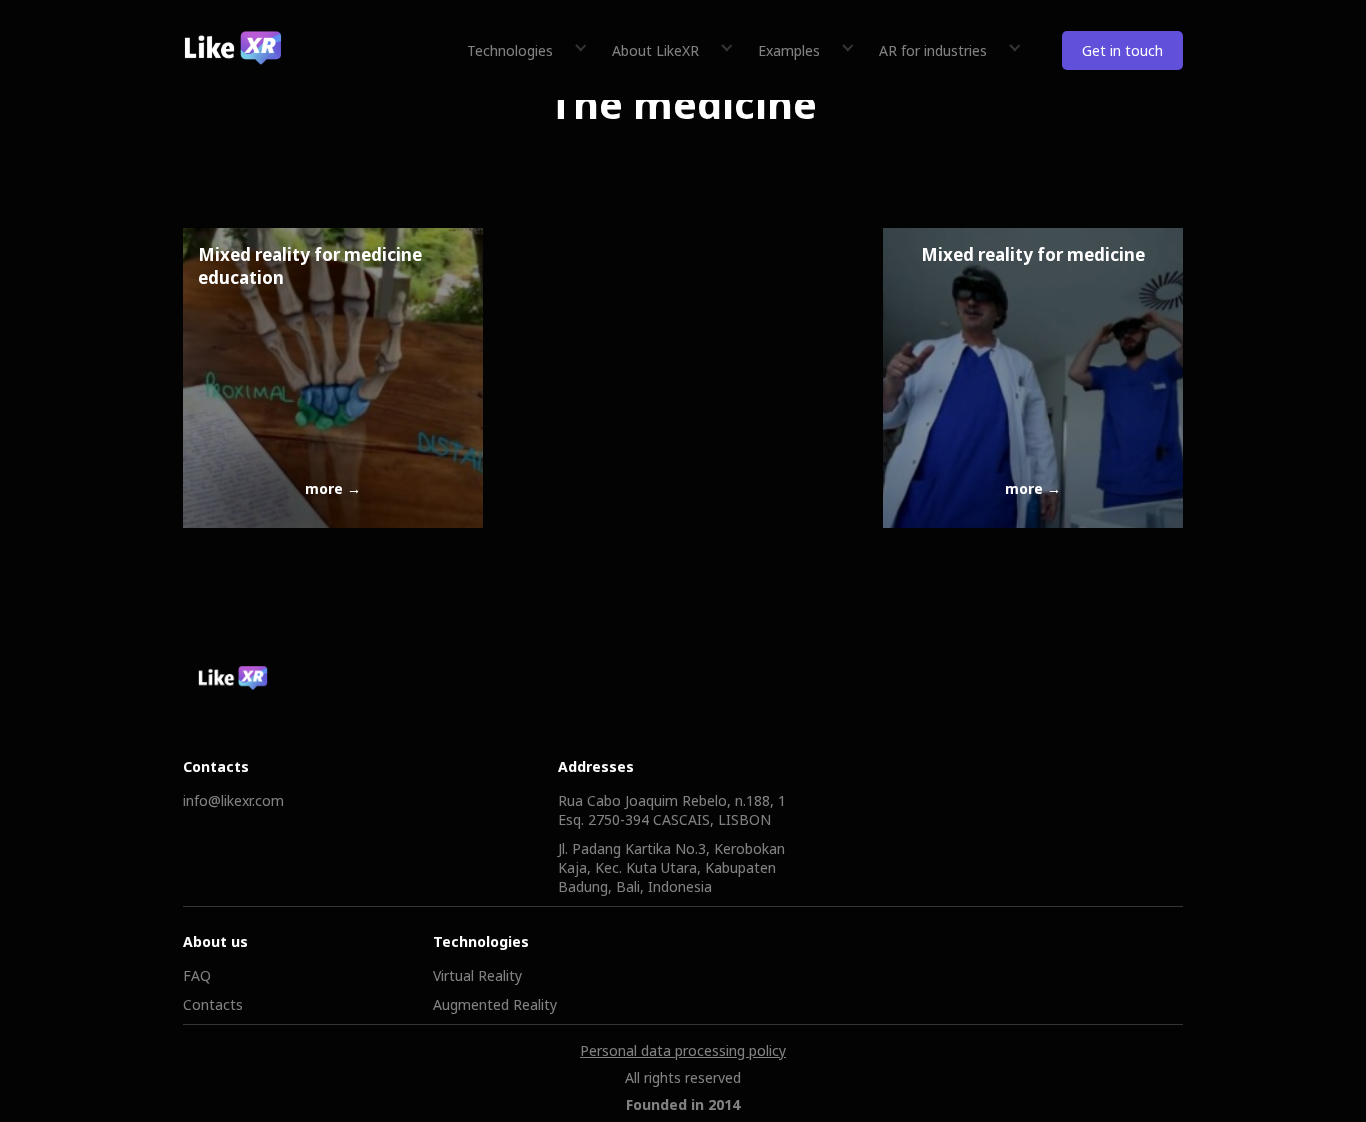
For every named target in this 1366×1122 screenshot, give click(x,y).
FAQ (197, 975)
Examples (789, 50)
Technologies (510, 50)
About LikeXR (655, 50)
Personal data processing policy (683, 1050)
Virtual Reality (477, 975)
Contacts (213, 1004)
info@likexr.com (233, 800)
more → (333, 488)
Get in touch (1122, 50)
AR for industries (933, 50)
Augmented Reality (495, 1004)
